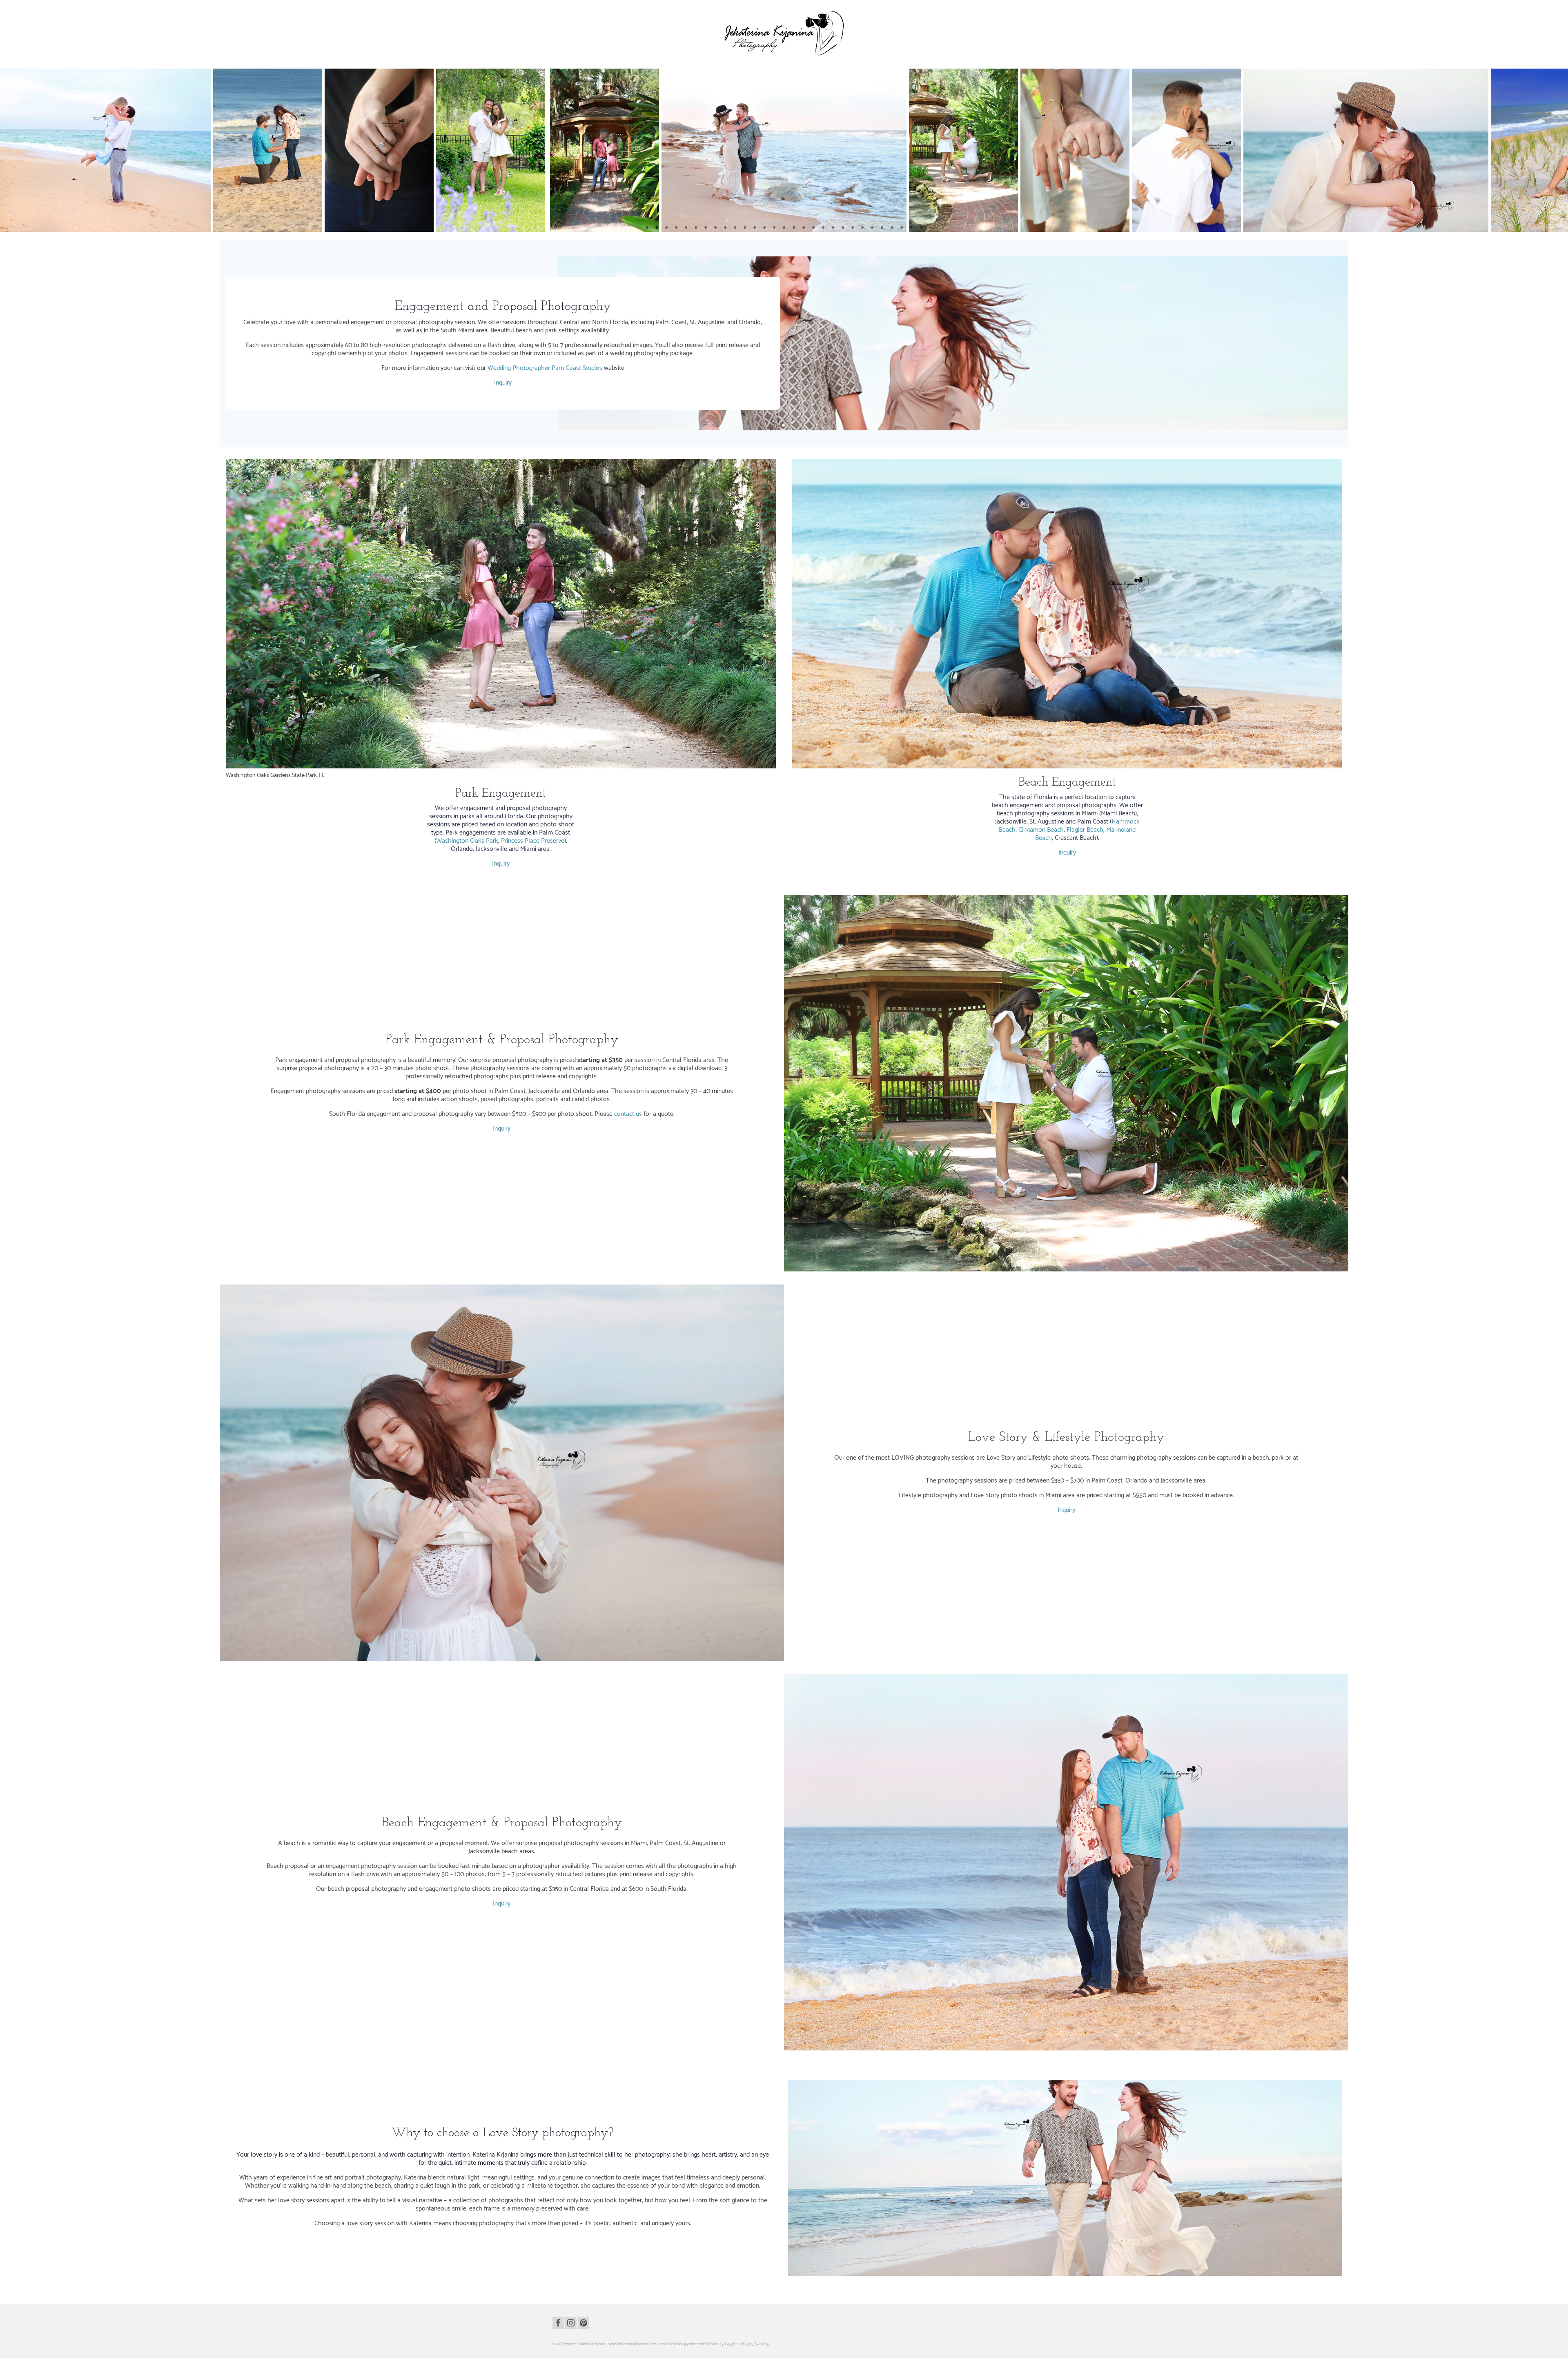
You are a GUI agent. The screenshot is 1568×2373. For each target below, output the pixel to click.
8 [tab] (715, 228)
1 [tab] (647, 228)
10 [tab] (735, 228)
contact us (628, 1114)
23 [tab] (862, 228)
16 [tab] (794, 228)
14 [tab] (774, 228)
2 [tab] (657, 228)
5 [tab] (686, 228)
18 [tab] (813, 228)
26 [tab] (892, 228)
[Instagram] (571, 2323)
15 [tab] (784, 228)
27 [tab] (902, 228)
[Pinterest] (584, 2323)
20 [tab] (833, 228)
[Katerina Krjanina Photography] (784, 33)
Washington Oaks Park (467, 841)
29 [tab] (921, 228)
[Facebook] (558, 2323)
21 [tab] (843, 228)
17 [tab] (804, 228)
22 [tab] (853, 228)
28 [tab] (911, 228)
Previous (11, 150)
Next (1557, 150)
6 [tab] (696, 228)
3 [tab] (666, 228)
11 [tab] (745, 228)
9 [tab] (725, 228)
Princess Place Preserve (533, 841)
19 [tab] (823, 228)
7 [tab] (706, 228)
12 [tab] (755, 228)
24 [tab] (872, 228)
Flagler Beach (1085, 830)
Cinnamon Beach (1041, 830)
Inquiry (503, 383)
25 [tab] (882, 228)
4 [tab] (676, 228)
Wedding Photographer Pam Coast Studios (545, 368)
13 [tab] (764, 228)
